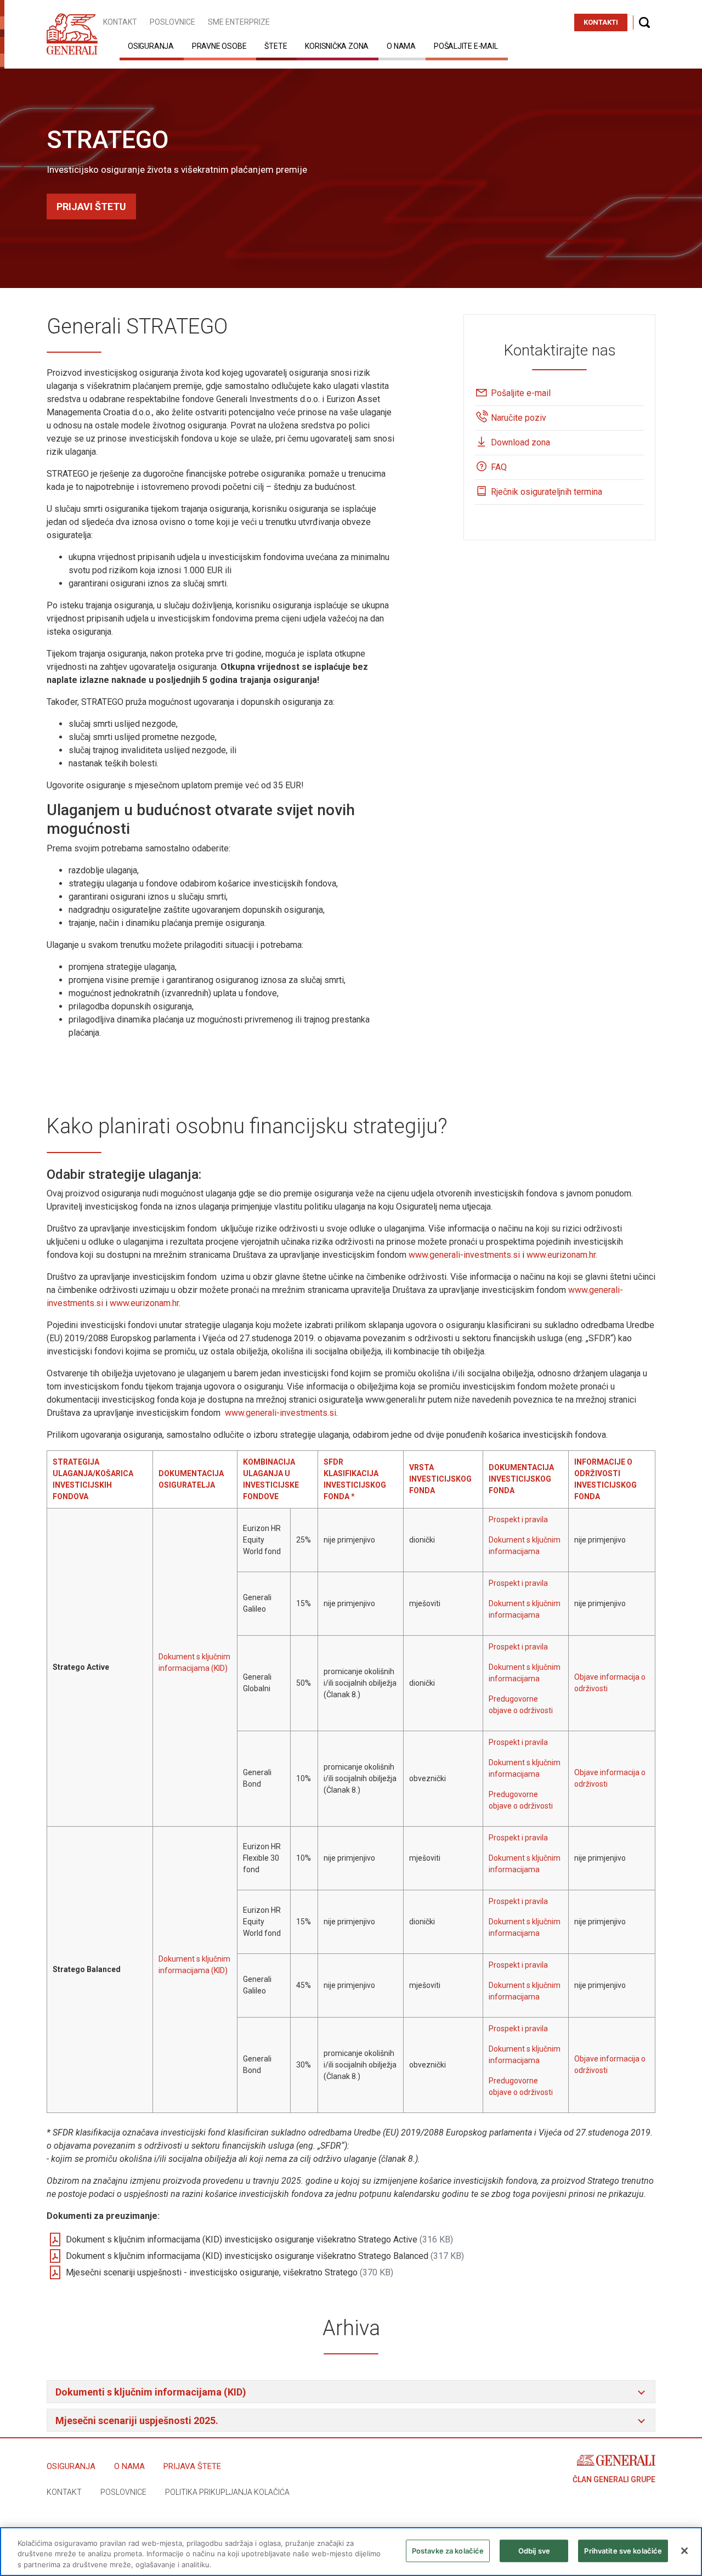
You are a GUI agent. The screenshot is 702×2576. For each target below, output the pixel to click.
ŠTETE (276, 46)
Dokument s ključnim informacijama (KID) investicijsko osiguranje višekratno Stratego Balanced (265, 2256)
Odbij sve (534, 2550)
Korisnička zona (337, 46)
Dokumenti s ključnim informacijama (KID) (152, 2392)
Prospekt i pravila (518, 1519)
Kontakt (120, 22)
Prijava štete (192, 2466)
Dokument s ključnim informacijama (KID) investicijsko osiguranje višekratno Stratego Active (259, 2239)
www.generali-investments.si (464, 1255)
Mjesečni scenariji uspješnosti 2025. (137, 2420)
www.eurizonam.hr (561, 1255)
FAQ (499, 467)
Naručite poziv (519, 418)
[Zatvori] (684, 2551)
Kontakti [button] (601, 22)
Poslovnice (172, 22)
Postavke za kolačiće (448, 2550)
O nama (401, 46)
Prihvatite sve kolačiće (623, 2550)
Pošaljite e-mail (466, 46)
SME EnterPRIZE (239, 22)
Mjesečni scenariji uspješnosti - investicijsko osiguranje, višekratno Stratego (230, 2272)
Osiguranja (151, 46)
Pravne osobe (219, 46)
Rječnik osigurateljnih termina (547, 492)
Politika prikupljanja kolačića (227, 2492)
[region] (351, 2552)
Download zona (520, 442)
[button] (644, 22)
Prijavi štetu (91, 207)
